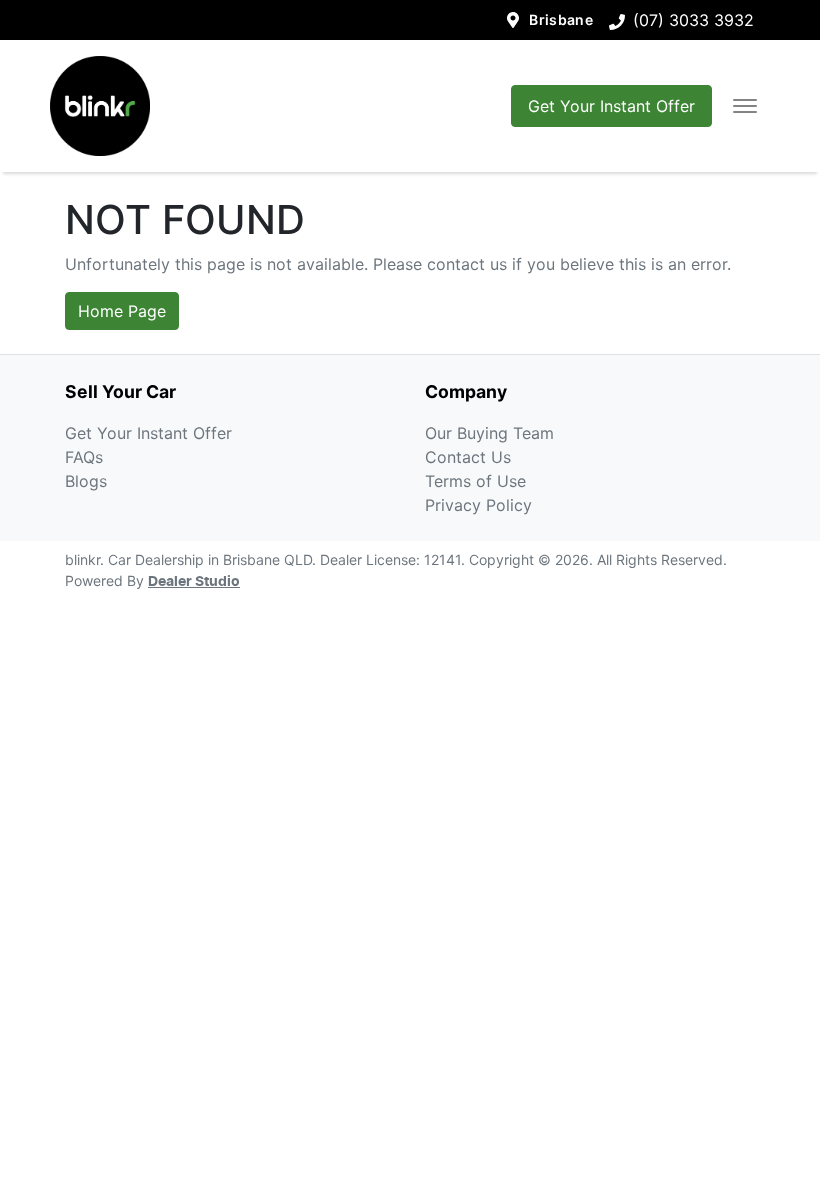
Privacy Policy (478, 505)
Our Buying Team (489, 433)
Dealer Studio (194, 582)
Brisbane (561, 19)
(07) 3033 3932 (693, 20)
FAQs (84, 457)
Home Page (122, 311)
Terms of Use (475, 481)
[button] (745, 106)
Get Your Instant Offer (611, 106)
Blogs (86, 481)
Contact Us (468, 457)
